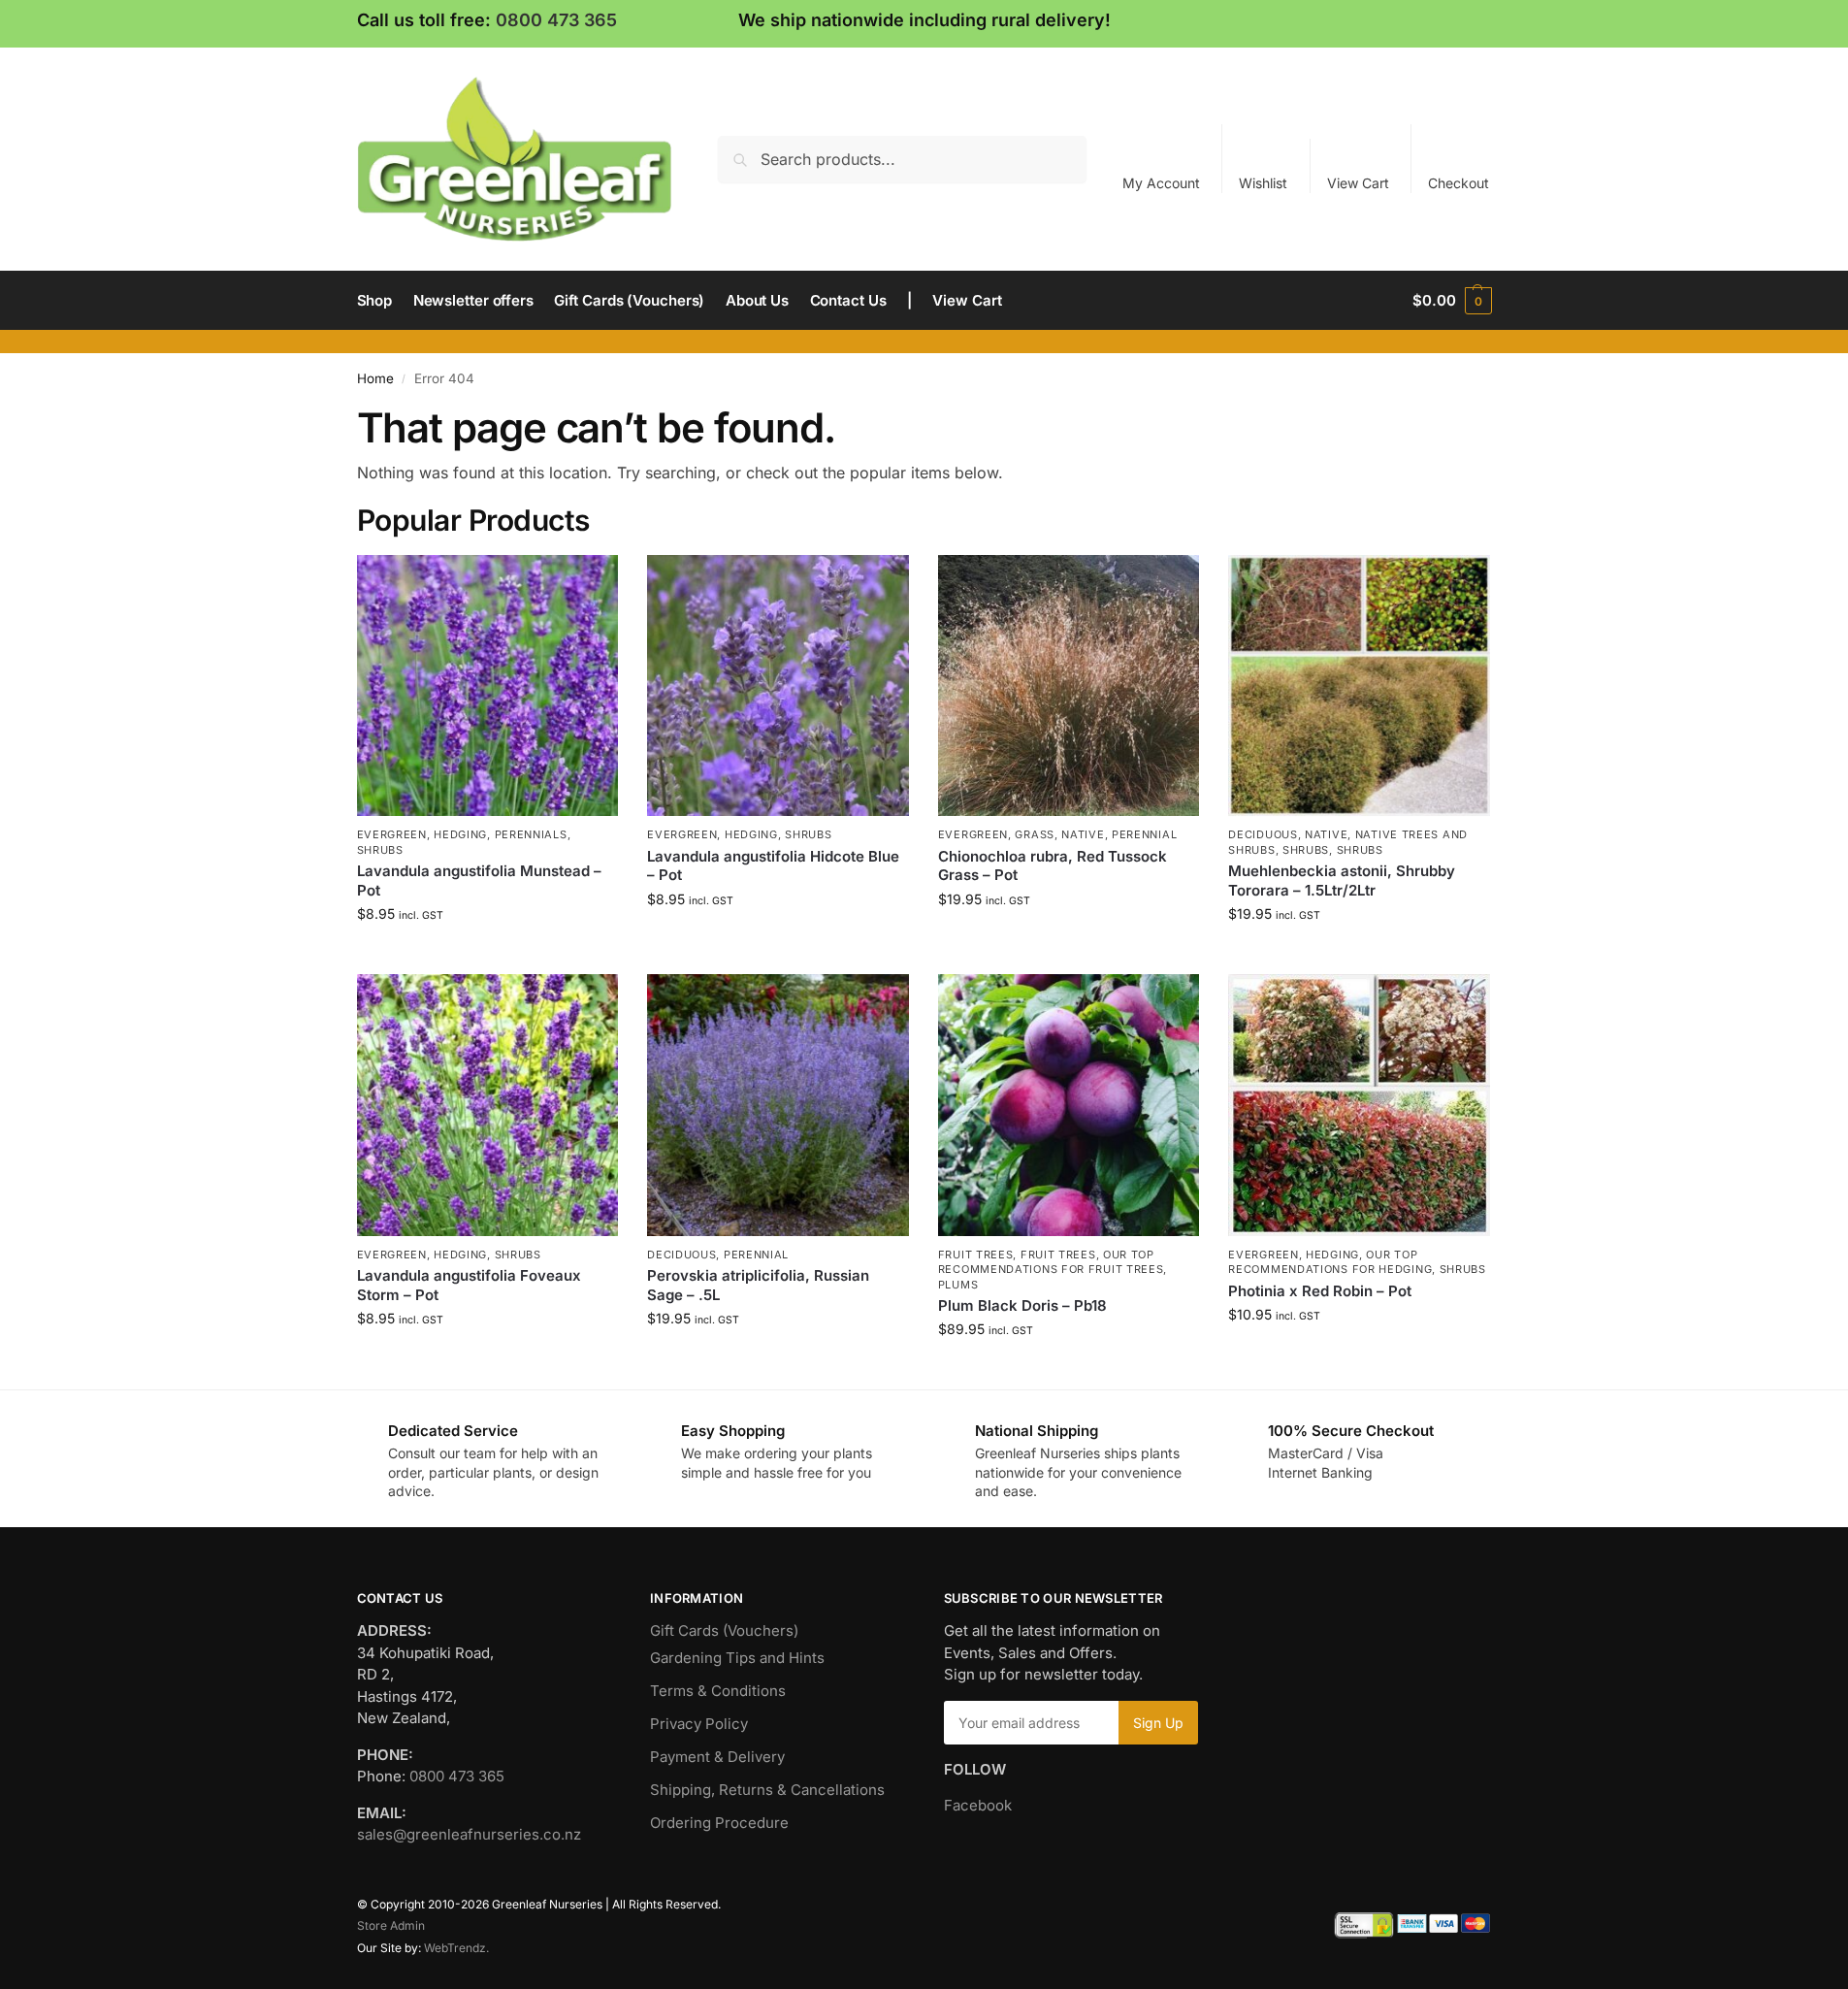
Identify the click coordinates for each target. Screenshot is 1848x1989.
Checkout (1459, 183)
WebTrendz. (456, 1948)
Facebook (978, 1805)
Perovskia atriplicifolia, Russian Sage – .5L (758, 1285)
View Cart (1358, 183)
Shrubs (380, 850)
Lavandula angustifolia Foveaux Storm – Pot (469, 1285)
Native (1083, 834)
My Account (1161, 183)
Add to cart (487, 954)
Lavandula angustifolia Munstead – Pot (479, 880)
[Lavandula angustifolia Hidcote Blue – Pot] (778, 686)
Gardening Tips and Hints (737, 1658)
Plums (958, 1285)
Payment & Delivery (717, 1757)
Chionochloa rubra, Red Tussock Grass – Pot (1053, 866)
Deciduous (1263, 834)
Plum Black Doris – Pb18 (1022, 1305)
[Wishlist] (589, 584)
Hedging (460, 834)
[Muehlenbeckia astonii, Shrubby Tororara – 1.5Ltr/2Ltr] (1359, 686)
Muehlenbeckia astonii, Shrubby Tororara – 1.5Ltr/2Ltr (1342, 880)
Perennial (1144, 834)
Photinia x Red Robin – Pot (1320, 1291)
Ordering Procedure (719, 1823)
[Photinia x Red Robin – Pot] (1359, 1105)
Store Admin (391, 1925)
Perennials (531, 834)
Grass (1035, 834)
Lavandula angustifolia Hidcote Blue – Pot (773, 866)
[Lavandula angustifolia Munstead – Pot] (488, 686)
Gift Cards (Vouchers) (724, 1630)
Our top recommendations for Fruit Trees (1051, 1262)
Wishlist (1263, 183)
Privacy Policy (699, 1724)
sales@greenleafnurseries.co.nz (469, 1834)
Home (375, 378)
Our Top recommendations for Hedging (1330, 1262)
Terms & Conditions (718, 1691)
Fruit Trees (976, 1255)
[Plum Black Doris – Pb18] (1069, 1105)
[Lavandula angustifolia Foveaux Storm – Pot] (488, 1105)
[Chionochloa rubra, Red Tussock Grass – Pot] (1069, 686)
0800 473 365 (556, 20)
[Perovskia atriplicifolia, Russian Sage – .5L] (778, 1105)
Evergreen (392, 834)
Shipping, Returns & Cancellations (767, 1790)
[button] (1452, 301)
